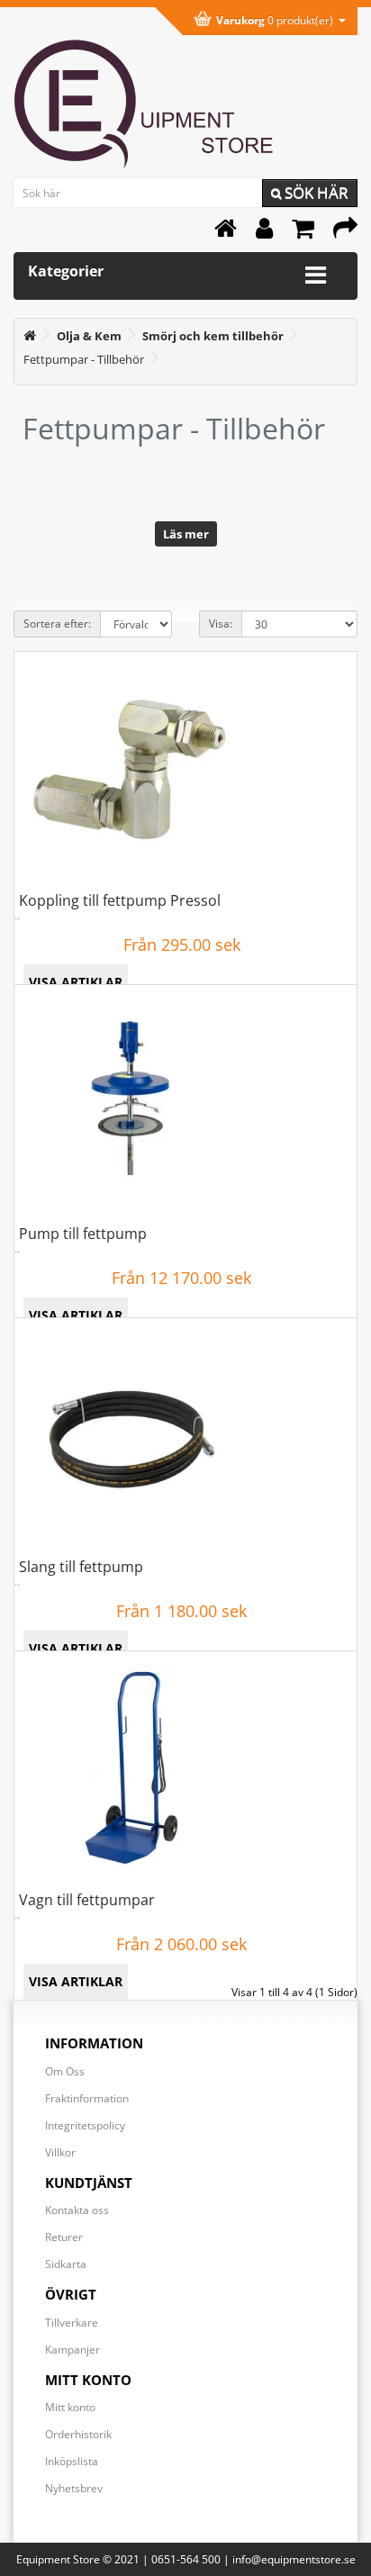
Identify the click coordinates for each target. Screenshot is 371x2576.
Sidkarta (66, 2264)
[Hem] (226, 233)
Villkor (60, 2152)
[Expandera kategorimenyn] (316, 276)
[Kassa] (345, 233)
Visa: (221, 624)
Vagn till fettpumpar (87, 1900)
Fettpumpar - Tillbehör (84, 359)
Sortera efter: (57, 624)
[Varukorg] (303, 233)
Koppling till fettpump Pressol (120, 900)
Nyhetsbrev (74, 2488)
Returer (64, 2237)
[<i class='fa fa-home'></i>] (30, 336)
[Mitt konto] (264, 233)
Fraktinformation (87, 2098)
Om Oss (65, 2071)
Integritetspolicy (85, 2125)
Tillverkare (72, 2323)
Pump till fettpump (83, 1234)
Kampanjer (72, 2350)
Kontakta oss (77, 2210)
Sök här (315, 192)
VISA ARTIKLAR (76, 982)
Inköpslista (72, 2461)
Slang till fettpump (81, 1567)
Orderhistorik (78, 2434)
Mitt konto (70, 2407)
